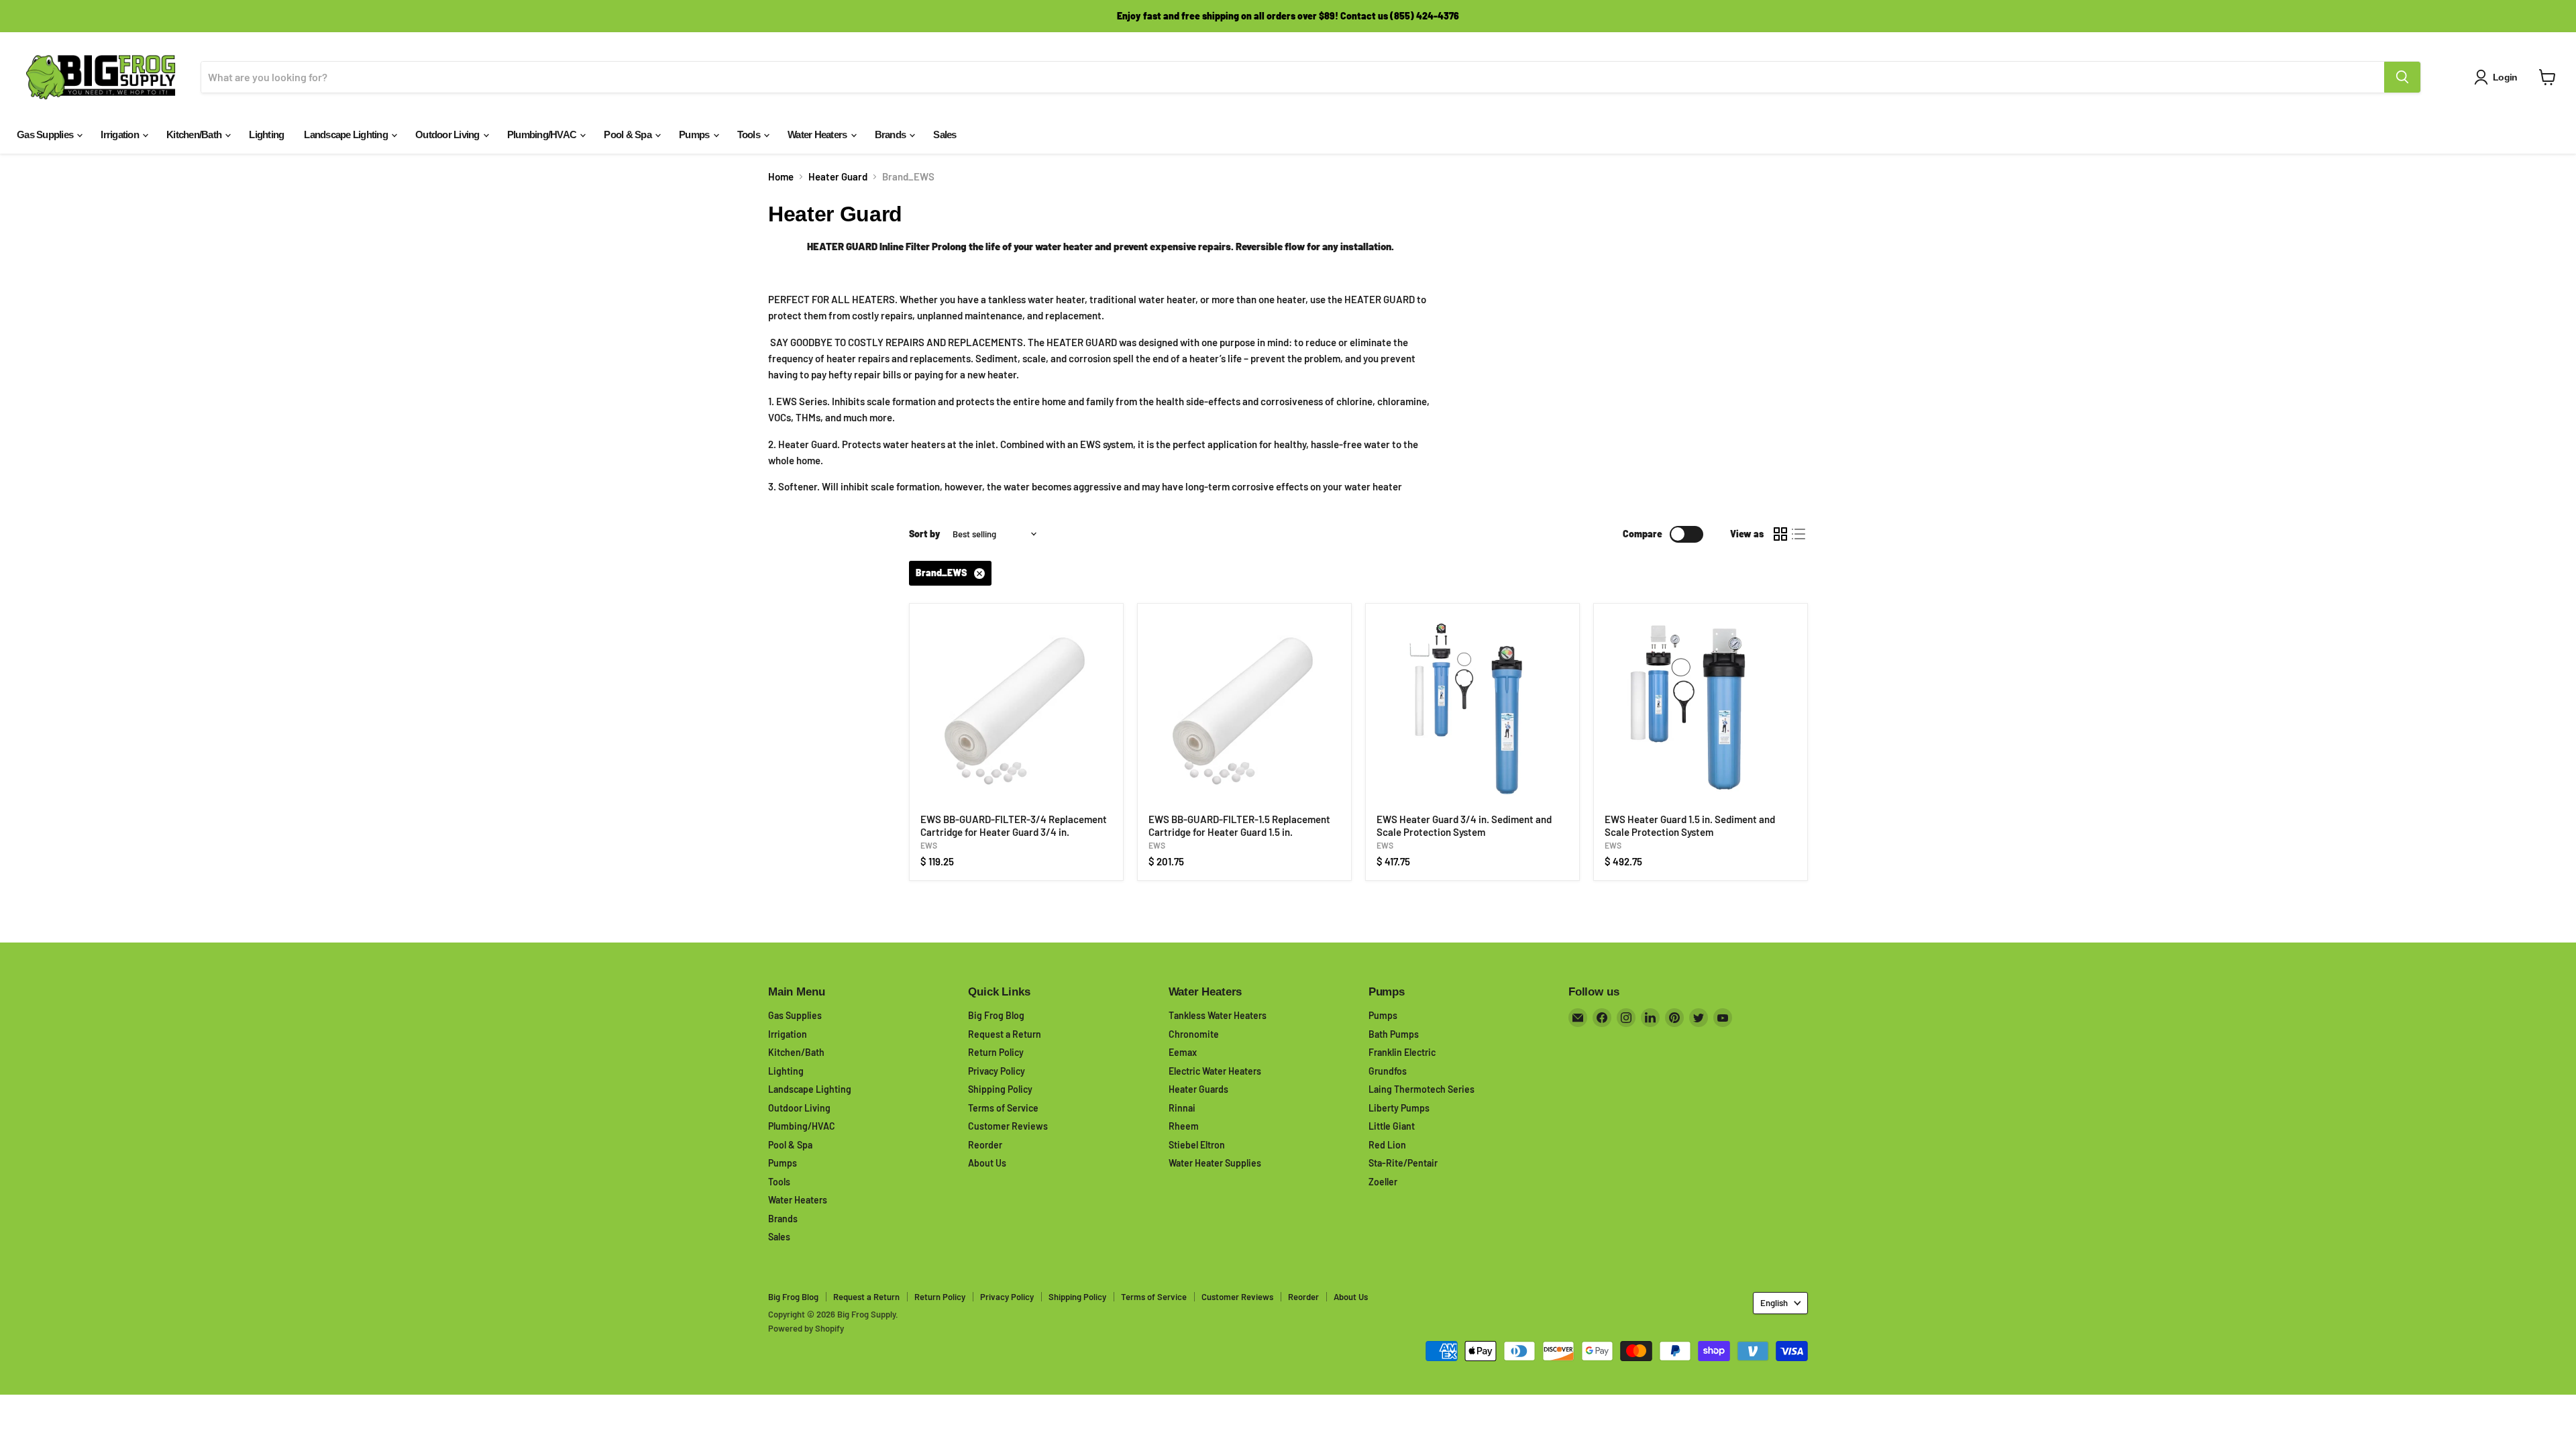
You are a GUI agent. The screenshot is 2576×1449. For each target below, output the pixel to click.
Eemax (1183, 1052)
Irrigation (121, 135)
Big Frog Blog (996, 1015)
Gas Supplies (46, 135)
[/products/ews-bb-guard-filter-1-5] (1244, 710)
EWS (929, 845)
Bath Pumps (1394, 1034)
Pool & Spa (629, 135)
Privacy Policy (997, 1071)
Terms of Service (1003, 1108)
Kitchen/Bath (195, 135)
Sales (945, 135)
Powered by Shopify (806, 1328)
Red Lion (1387, 1145)
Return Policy (996, 1052)
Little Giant (1392, 1126)
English (1774, 1303)
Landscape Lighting (347, 135)
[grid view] (1780, 535)
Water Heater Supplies (1215, 1163)
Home (781, 177)
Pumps (695, 135)
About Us (987, 1163)
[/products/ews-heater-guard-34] (1472, 710)
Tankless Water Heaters (1218, 1015)
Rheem (1184, 1126)
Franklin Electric (1402, 1052)
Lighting (266, 135)
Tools (750, 135)
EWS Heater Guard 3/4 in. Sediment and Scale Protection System (1464, 826)
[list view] (1799, 535)
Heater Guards (1198, 1089)
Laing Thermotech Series (1421, 1089)
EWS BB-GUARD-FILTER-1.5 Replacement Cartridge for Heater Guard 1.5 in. (1239, 826)
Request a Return (1005, 1034)
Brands (892, 135)
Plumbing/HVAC (543, 135)
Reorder (985, 1145)
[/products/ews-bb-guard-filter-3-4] (1016, 710)
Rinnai (1182, 1108)
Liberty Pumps (1399, 1108)
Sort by (925, 534)
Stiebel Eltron (1197, 1145)
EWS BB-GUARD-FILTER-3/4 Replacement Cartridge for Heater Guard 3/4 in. (1014, 826)
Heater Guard (838, 177)
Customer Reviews (1008, 1126)
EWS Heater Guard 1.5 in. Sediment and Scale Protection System (1690, 826)
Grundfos (1388, 1071)
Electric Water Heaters (1215, 1071)
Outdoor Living (448, 135)
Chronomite (1194, 1034)
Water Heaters (818, 135)
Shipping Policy (1000, 1089)
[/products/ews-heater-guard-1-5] (1701, 710)
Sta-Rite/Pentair (1403, 1163)
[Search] (2402, 77)
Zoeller (1383, 1182)
